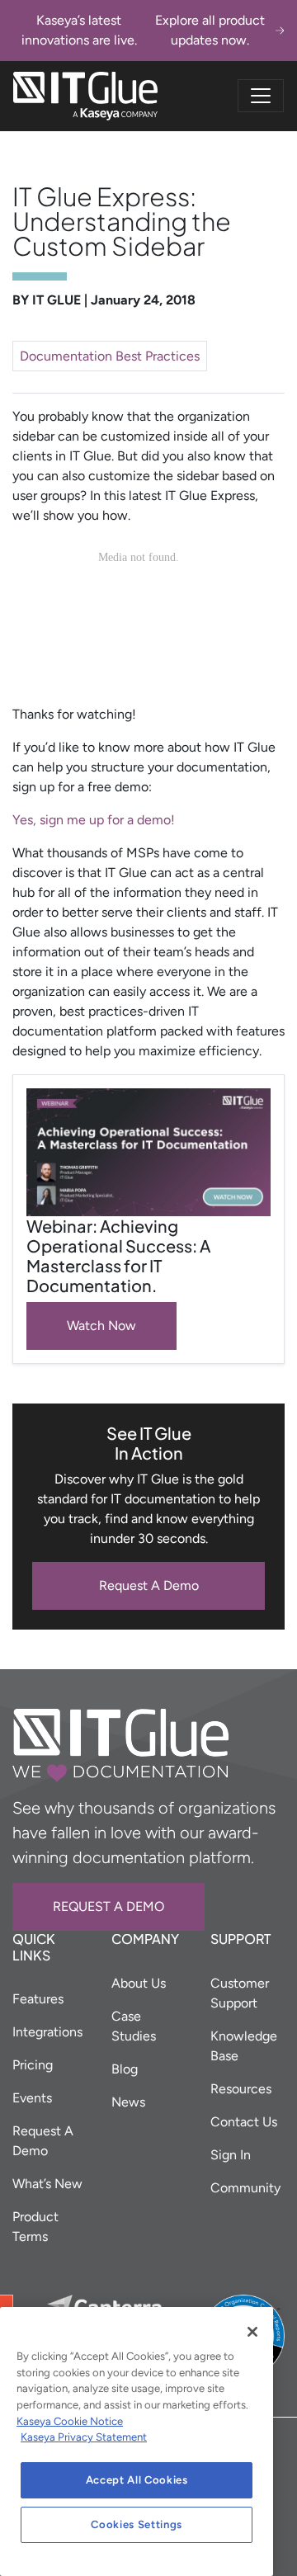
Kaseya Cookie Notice (70, 2421)
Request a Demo (108, 1906)
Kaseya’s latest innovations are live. (143, 30)
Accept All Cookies (137, 2480)
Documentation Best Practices (110, 356)
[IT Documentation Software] (85, 96)
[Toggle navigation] (261, 96)
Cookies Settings (137, 2524)
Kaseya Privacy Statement (84, 2437)
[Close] (252, 2332)
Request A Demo (149, 1585)
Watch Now (101, 1326)
